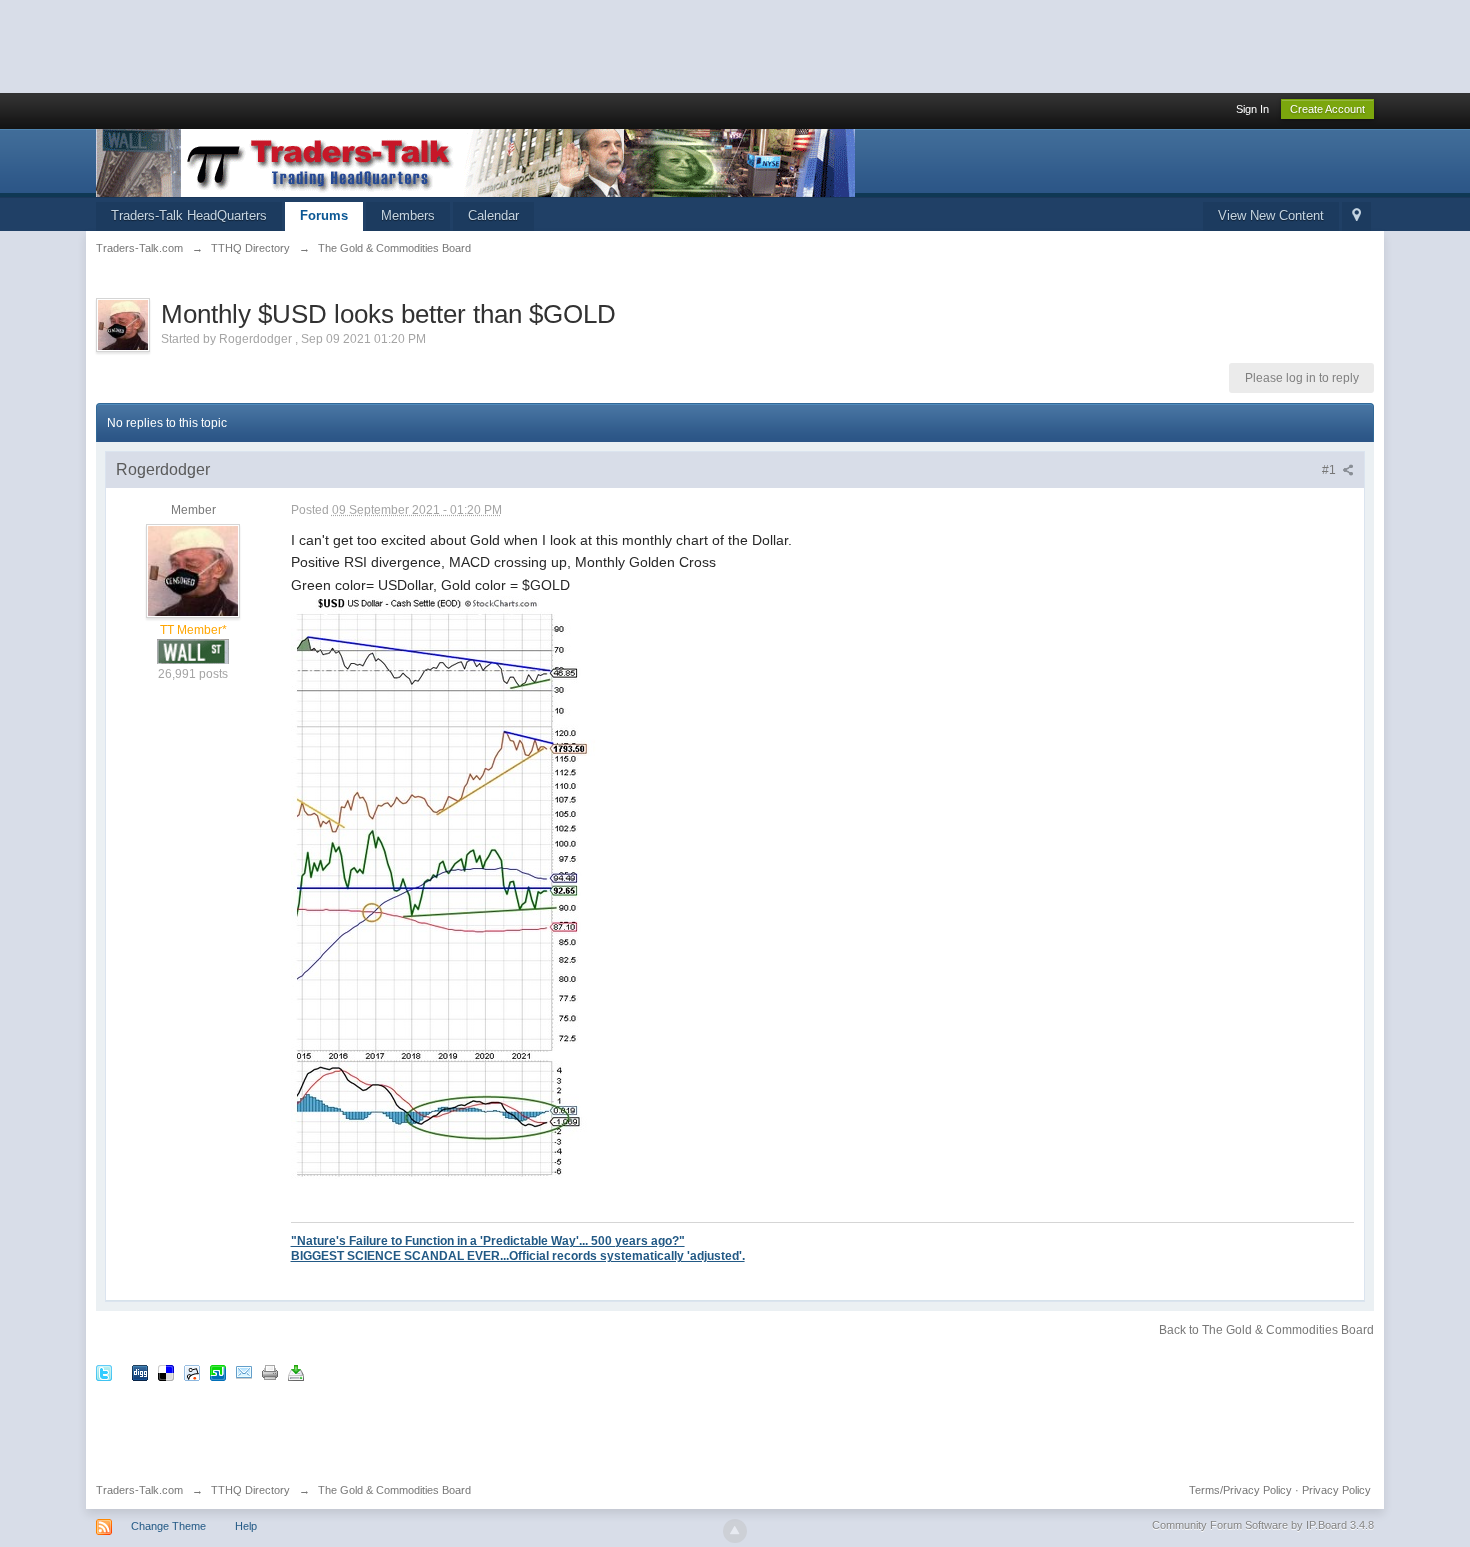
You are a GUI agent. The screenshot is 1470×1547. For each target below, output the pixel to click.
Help (246, 1526)
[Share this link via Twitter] (104, 1371)
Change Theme (168, 1526)
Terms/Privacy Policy (1240, 1490)
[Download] (296, 1371)
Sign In (1252, 109)
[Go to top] (735, 1531)
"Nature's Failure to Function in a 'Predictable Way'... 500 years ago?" (488, 1240)
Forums (324, 215)
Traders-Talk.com (139, 1490)
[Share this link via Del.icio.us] (166, 1371)
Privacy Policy (1336, 1490)
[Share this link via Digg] (140, 1371)
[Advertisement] (364, 45)
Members (408, 215)
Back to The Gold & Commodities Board (1266, 1330)
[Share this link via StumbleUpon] (218, 1371)
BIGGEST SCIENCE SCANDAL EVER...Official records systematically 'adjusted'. (518, 1255)
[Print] (270, 1371)
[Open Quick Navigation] (1356, 216)
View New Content (1271, 215)
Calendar (493, 215)
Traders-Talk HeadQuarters (189, 215)
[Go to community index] (475, 161)
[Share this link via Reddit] (192, 1371)
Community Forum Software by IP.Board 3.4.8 (1263, 1525)
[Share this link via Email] (244, 1371)
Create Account (1327, 109)
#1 (1330, 470)
